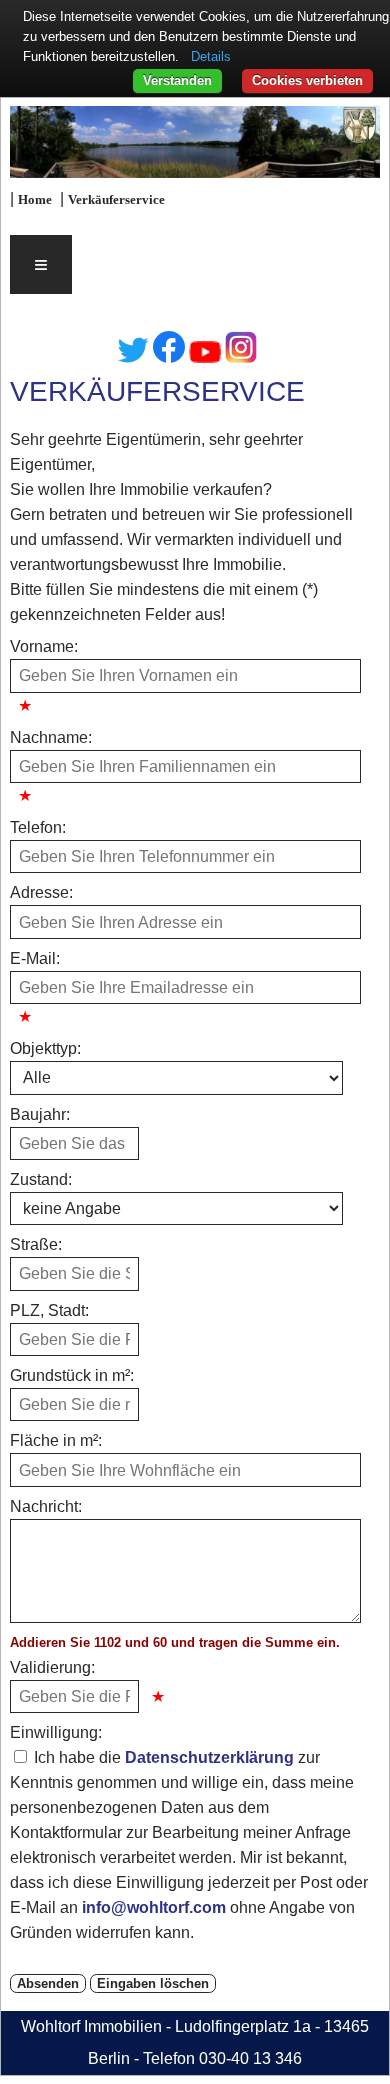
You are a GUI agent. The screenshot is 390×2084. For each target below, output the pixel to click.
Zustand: (41, 1179)
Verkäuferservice (116, 200)
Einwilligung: (56, 1732)
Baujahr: (40, 1114)
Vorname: (44, 646)
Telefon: (38, 827)
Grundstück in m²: (72, 1375)
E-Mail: (35, 958)
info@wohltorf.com (154, 1907)
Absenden (48, 1983)
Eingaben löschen (153, 1983)
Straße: (36, 1244)
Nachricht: (46, 1506)
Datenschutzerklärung (209, 1757)
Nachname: (51, 737)
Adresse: (41, 892)
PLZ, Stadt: (49, 1310)
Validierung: (52, 1667)
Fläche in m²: (56, 1440)
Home (35, 200)
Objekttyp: (45, 1048)
